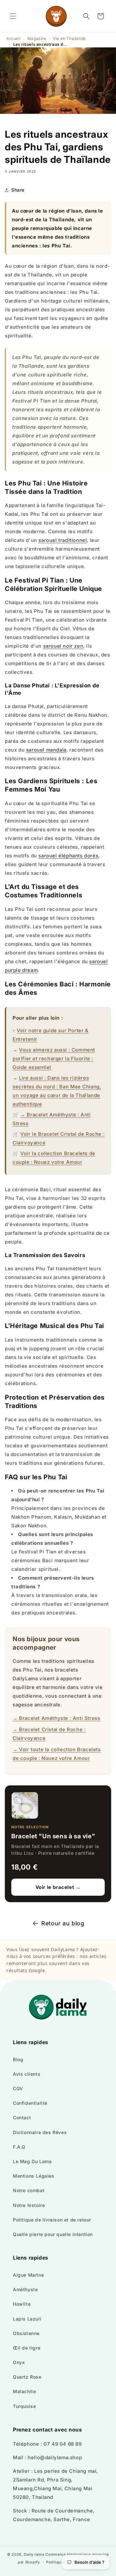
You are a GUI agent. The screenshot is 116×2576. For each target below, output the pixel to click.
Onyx (19, 2362)
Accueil (14, 39)
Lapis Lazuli (27, 2319)
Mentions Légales (34, 2176)
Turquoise (24, 2406)
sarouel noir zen (63, 646)
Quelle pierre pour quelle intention (53, 2234)
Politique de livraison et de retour (52, 2220)
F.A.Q (19, 2147)
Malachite (24, 2391)
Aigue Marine (28, 2275)
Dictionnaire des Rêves (40, 2132)
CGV (18, 2088)
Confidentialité (30, 2103)
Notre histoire (29, 2205)
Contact (22, 2117)
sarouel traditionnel (63, 540)
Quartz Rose (27, 2377)
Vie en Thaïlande (70, 39)
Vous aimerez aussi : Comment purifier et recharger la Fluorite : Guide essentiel (54, 1058)
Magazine (37, 39)
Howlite (22, 2304)
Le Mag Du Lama (32, 2161)
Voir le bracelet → (58, 1887)
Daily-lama (34, 2554)
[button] (13, 16)
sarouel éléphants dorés (68, 856)
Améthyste (25, 2289)
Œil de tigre (27, 2348)
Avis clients (27, 2074)
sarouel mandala (46, 750)
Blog (18, 2059)
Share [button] (18, 190)
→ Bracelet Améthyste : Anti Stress (56, 1718)
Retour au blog (63, 1923)
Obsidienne (26, 2333)
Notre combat (29, 2190)
